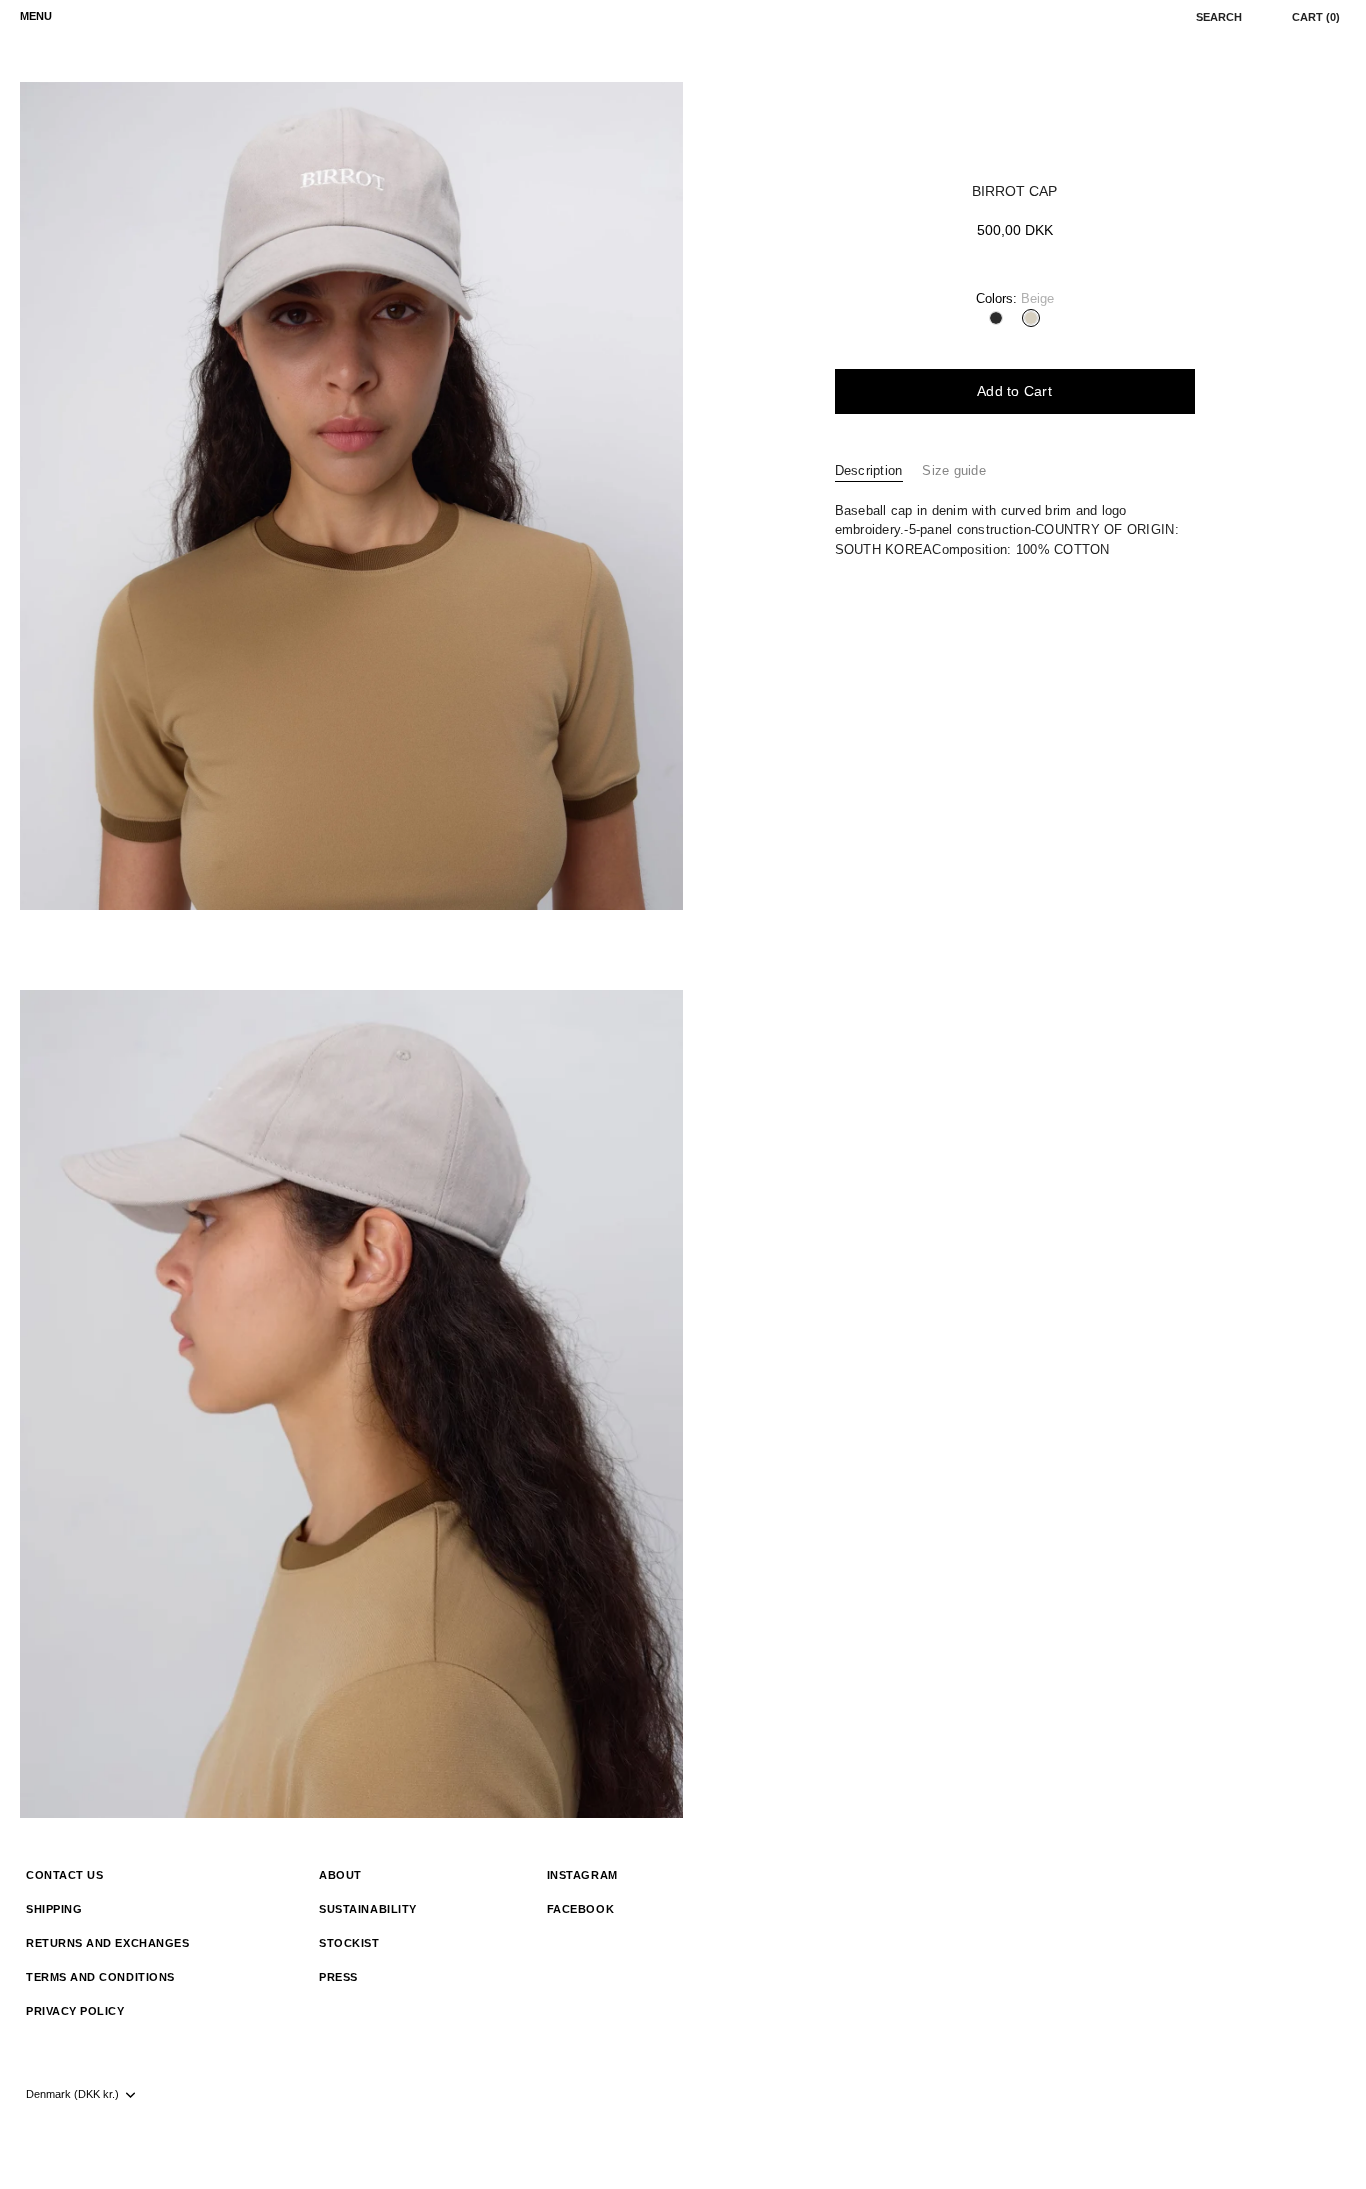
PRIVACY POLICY (75, 2011)
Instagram (582, 1875)
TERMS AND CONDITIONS (100, 1977)
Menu (36, 16)
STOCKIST (349, 1943)
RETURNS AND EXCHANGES (107, 1943)
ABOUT (340, 1875)
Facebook (580, 1909)
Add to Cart (1014, 391)
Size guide (954, 470)
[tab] (879, 471)
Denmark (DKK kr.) (72, 2094)
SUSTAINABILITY (368, 1909)
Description (869, 470)
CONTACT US (64, 1875)
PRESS (338, 1977)
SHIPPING (54, 1909)
